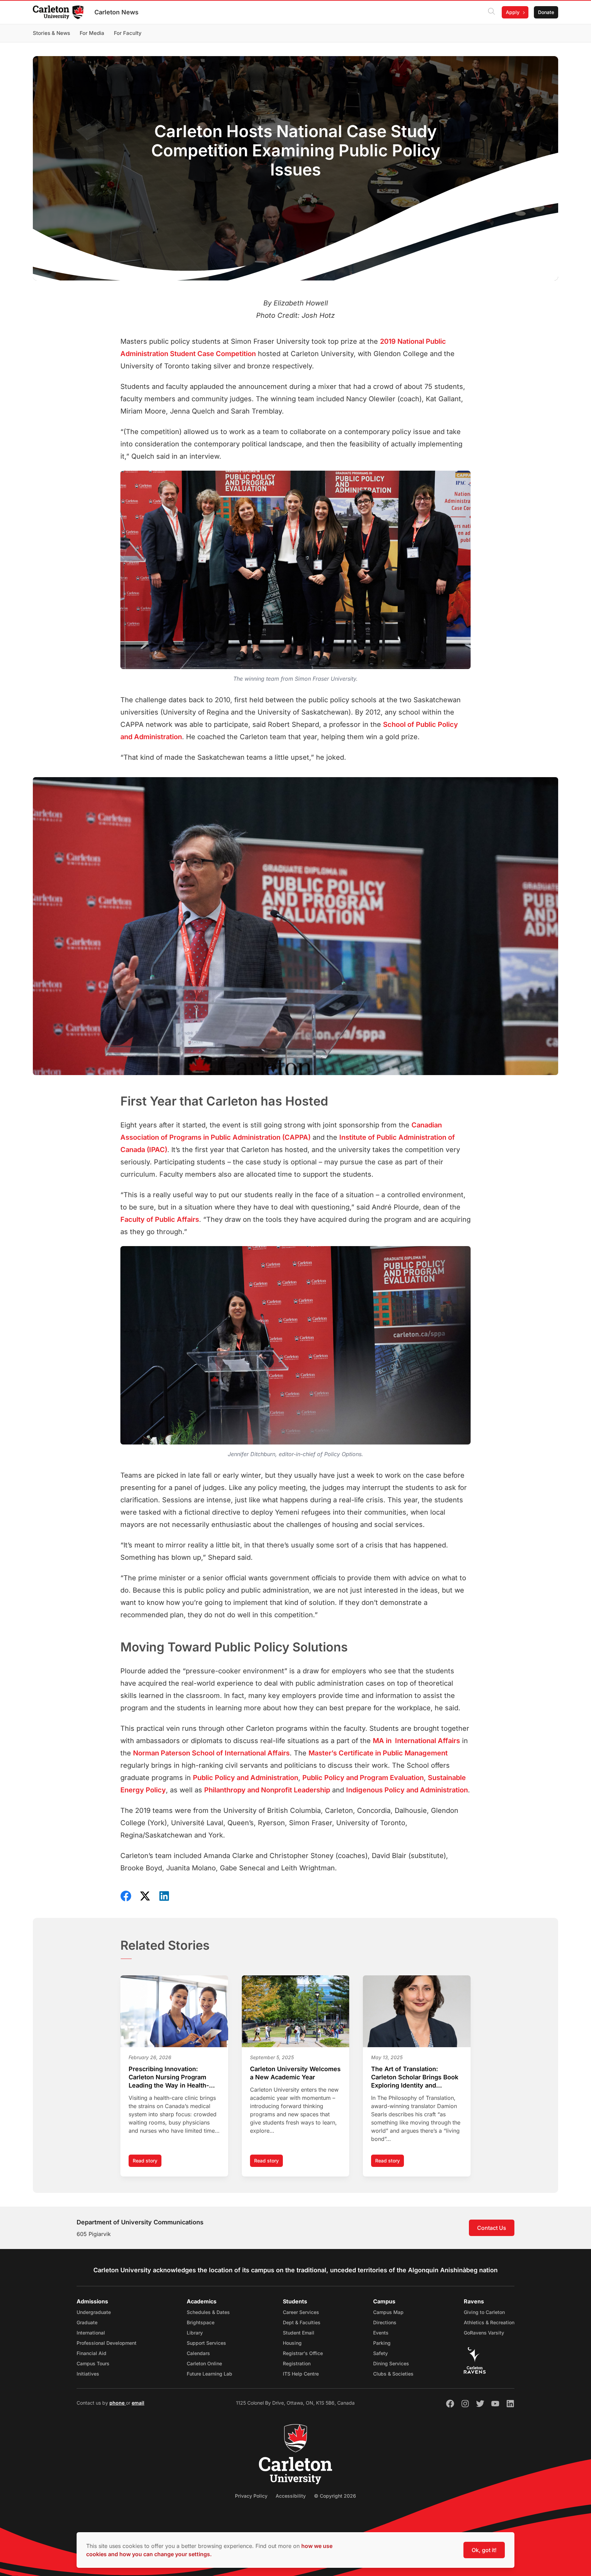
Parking (382, 2343)
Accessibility (291, 2496)
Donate (546, 12)
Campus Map (388, 2312)
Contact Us (492, 2228)
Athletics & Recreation (489, 2322)
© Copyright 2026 (335, 2496)
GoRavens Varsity (484, 2333)
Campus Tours (93, 2363)
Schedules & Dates (208, 2312)
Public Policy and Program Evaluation (363, 1778)
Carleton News (116, 12)
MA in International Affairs (416, 1741)
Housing (292, 2343)
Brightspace (201, 2322)
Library (195, 2333)
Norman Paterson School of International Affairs (211, 1753)
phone (118, 2403)
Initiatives (88, 2374)
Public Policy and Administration (246, 1778)
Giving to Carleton (484, 2312)
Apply (513, 12)
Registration (297, 2363)
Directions (385, 2322)
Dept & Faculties (302, 2322)
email (138, 2403)
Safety (380, 2353)
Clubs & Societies (393, 2374)
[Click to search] (491, 12)
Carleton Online (204, 2363)
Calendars (198, 2353)
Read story (147, 2162)
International (91, 2333)
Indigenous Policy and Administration (407, 1790)
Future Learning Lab (209, 2374)
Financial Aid (91, 2353)
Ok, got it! (484, 2550)
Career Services (301, 2312)
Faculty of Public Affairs (160, 1219)
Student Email (299, 2333)
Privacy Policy (251, 2496)
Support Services (206, 2343)
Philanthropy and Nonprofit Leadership (267, 1790)
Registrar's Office (303, 2353)
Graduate (87, 2322)
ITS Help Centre (301, 2374)
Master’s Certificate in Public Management (378, 1753)
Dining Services (391, 2363)
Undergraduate (94, 2312)
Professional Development (107, 2343)
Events (381, 2333)
